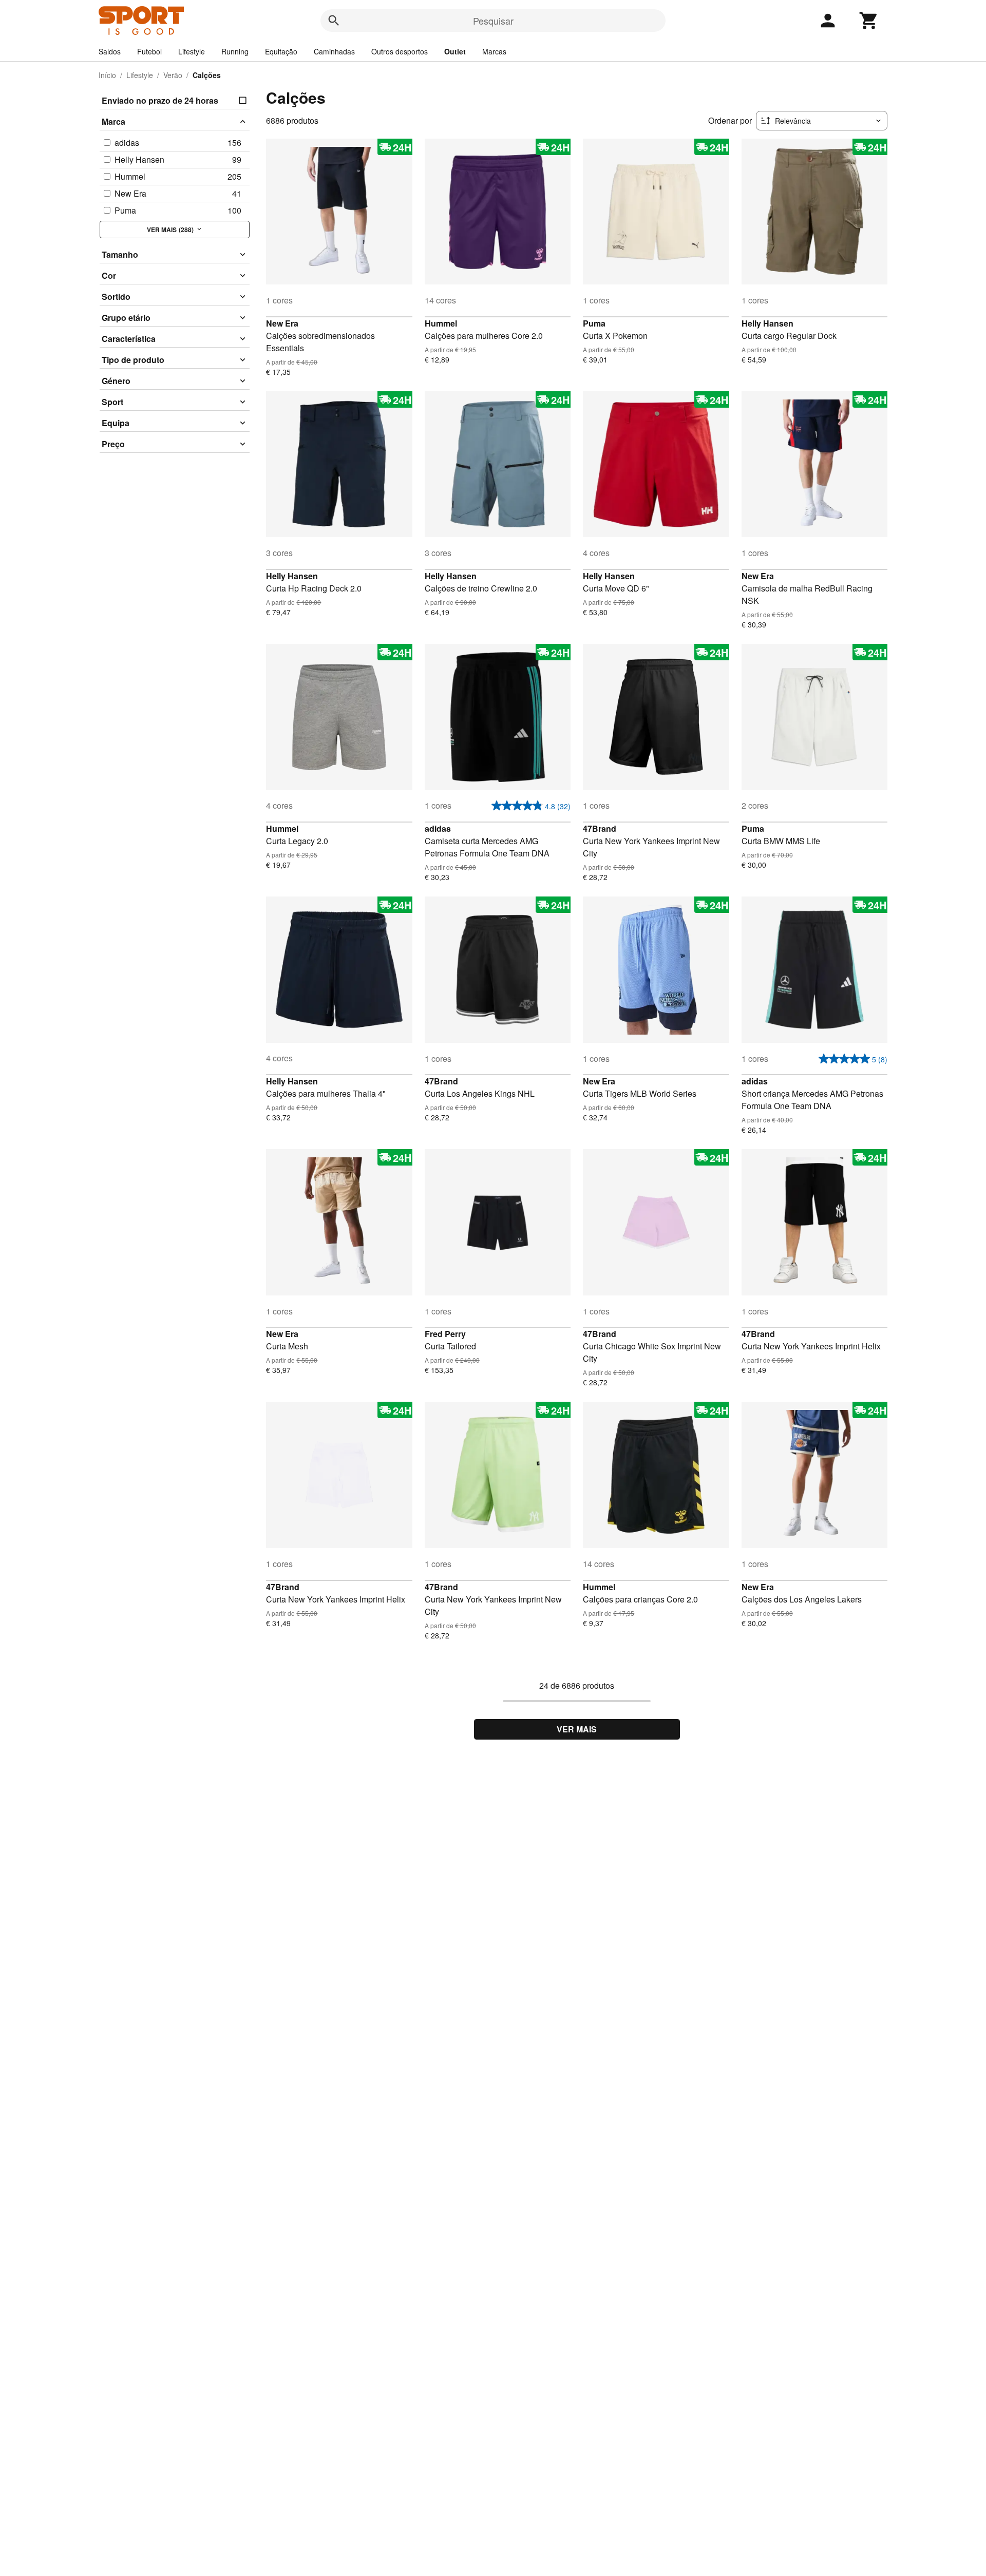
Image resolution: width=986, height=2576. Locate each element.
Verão (173, 75)
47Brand (600, 828)
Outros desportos (400, 51)
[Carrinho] (869, 21)
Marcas (494, 51)
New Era (282, 323)
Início (107, 75)
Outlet (455, 51)
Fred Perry (445, 1334)
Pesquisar (493, 21)
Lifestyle (192, 51)
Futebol (149, 51)
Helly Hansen (767, 323)
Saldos (110, 51)
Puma (594, 323)
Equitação (281, 51)
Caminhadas (334, 51)
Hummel (441, 323)
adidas (438, 828)
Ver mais (577, 1729)
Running (235, 51)
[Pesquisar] (334, 21)
